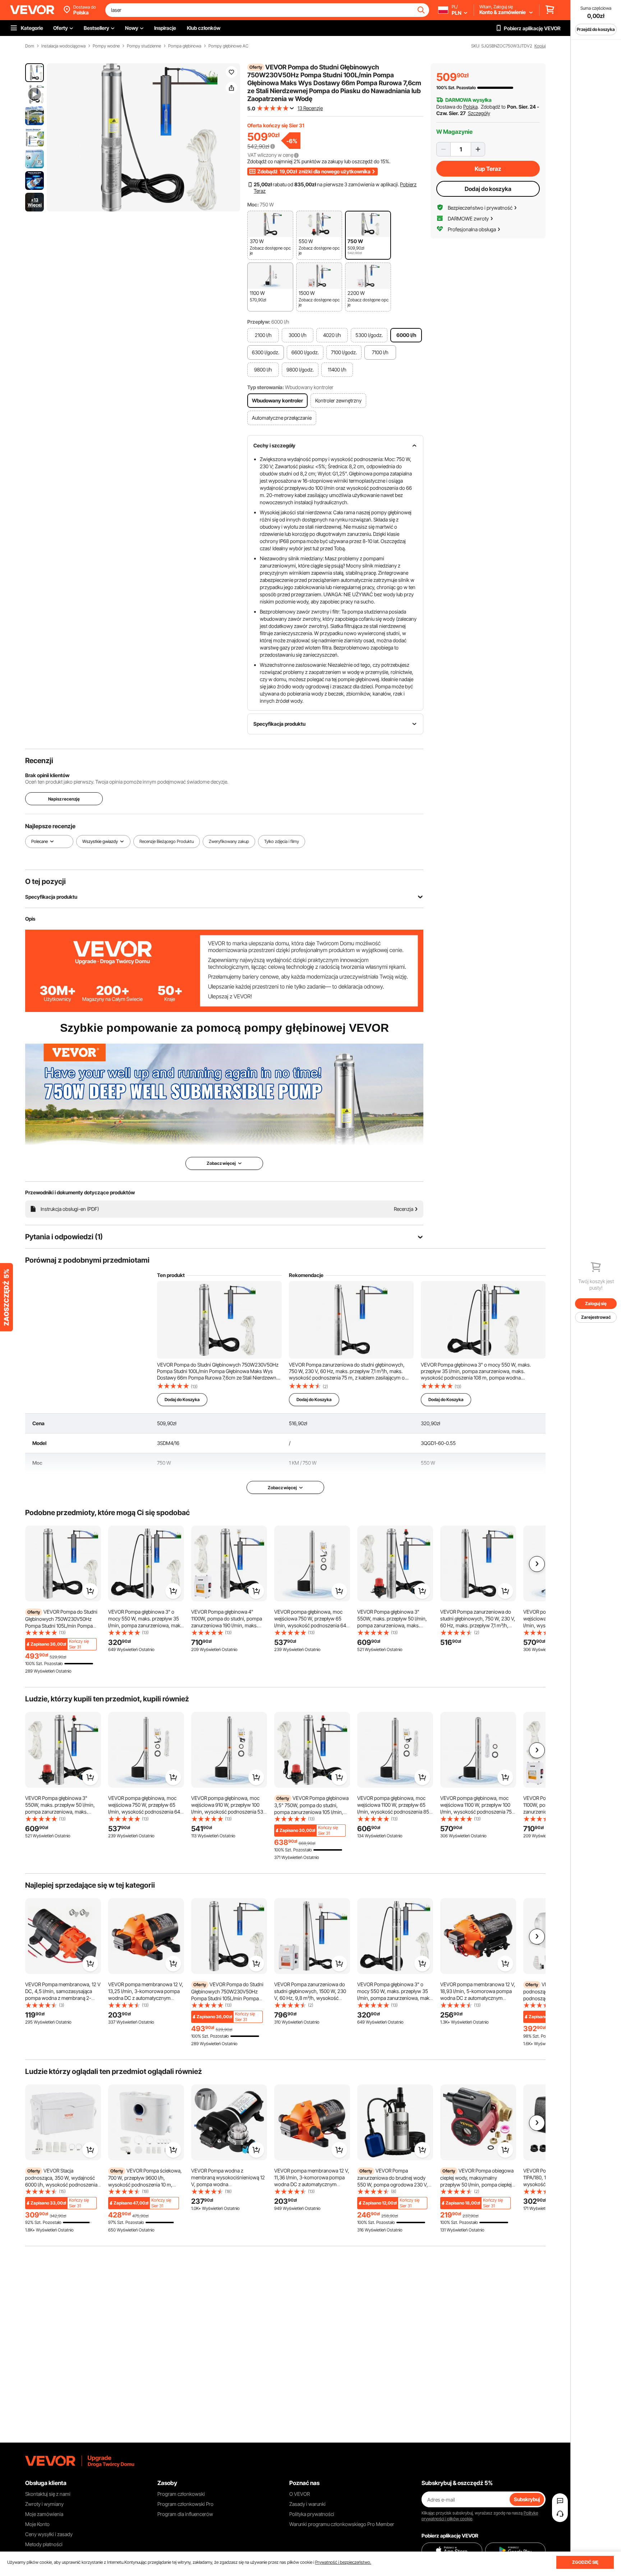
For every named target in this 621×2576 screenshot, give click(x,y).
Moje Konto (37, 2524)
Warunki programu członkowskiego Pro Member (342, 2524)
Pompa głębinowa (185, 46)
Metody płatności (44, 2544)
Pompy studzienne (144, 46)
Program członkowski (181, 2494)
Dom (30, 46)
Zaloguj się (596, 1303)
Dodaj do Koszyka (182, 1399)
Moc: (253, 204)
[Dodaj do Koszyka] (90, 1591)
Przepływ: (259, 322)
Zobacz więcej (282, 1488)
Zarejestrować (596, 1317)
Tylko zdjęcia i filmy (282, 841)
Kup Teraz (488, 169)
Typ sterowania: (266, 387)
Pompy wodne (106, 46)
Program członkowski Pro (185, 2504)
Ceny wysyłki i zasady (49, 2534)
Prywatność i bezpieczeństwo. (343, 2562)
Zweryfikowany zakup (229, 841)
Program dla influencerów (185, 2514)
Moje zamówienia (44, 2514)
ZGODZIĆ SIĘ (585, 2562)
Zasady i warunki (307, 2504)
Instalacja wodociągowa (63, 46)
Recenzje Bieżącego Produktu (167, 841)
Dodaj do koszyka (488, 189)
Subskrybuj (527, 2499)
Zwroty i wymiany (44, 2504)
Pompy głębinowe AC (228, 46)
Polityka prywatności (312, 2514)
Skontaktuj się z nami (48, 2494)
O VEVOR (300, 2494)
